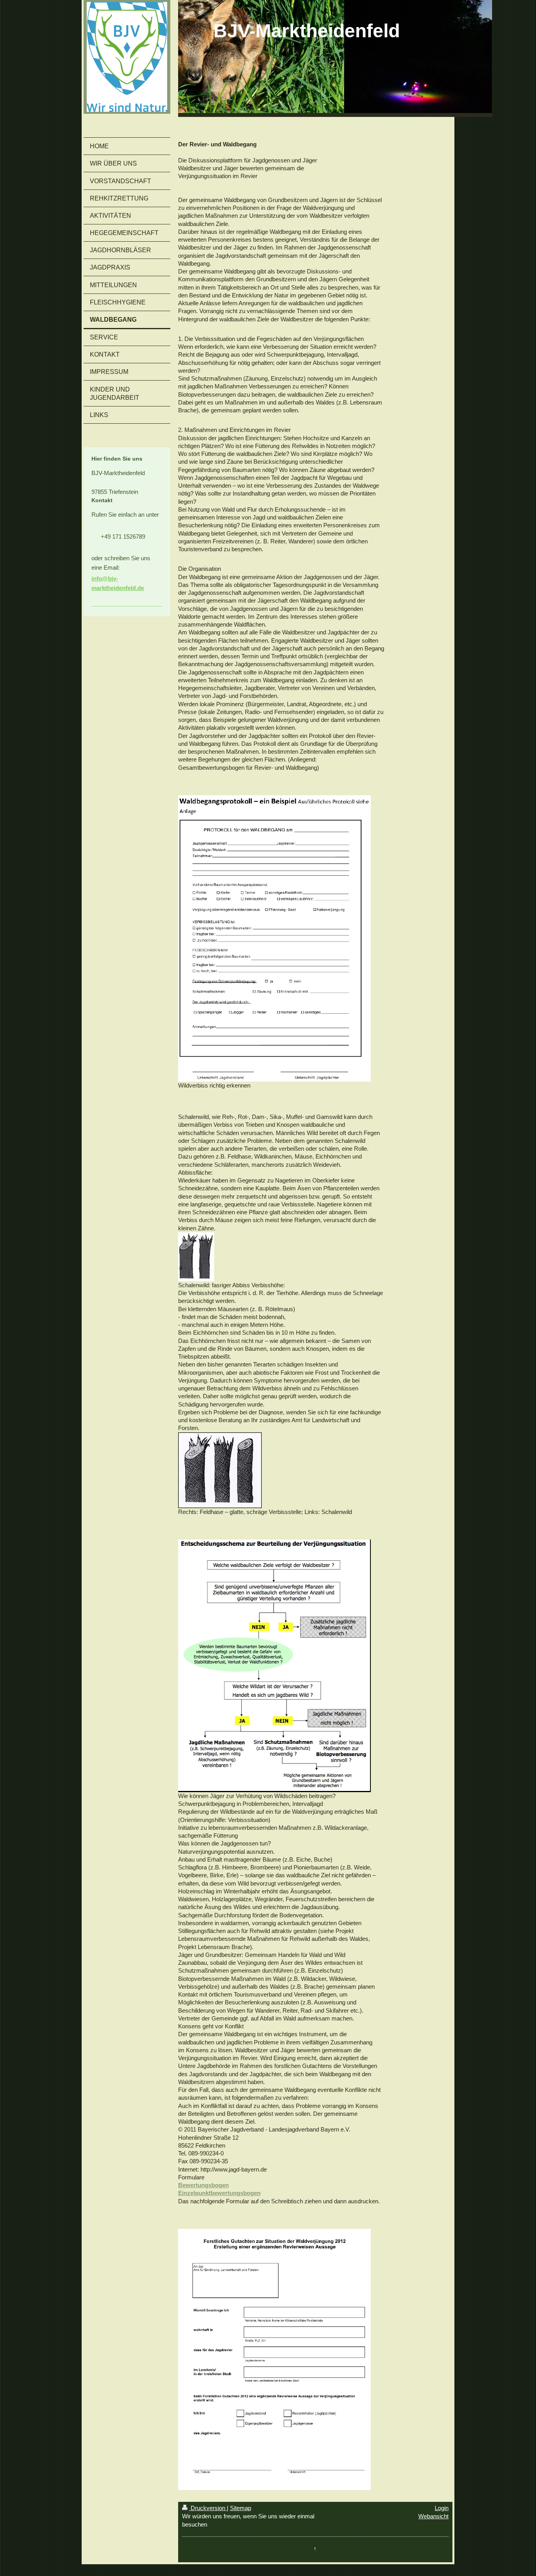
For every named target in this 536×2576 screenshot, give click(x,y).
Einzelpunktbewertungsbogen (219, 2193)
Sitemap (241, 2508)
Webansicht (433, 2516)
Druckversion (208, 2508)
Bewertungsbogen (203, 2185)
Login (442, 2508)
